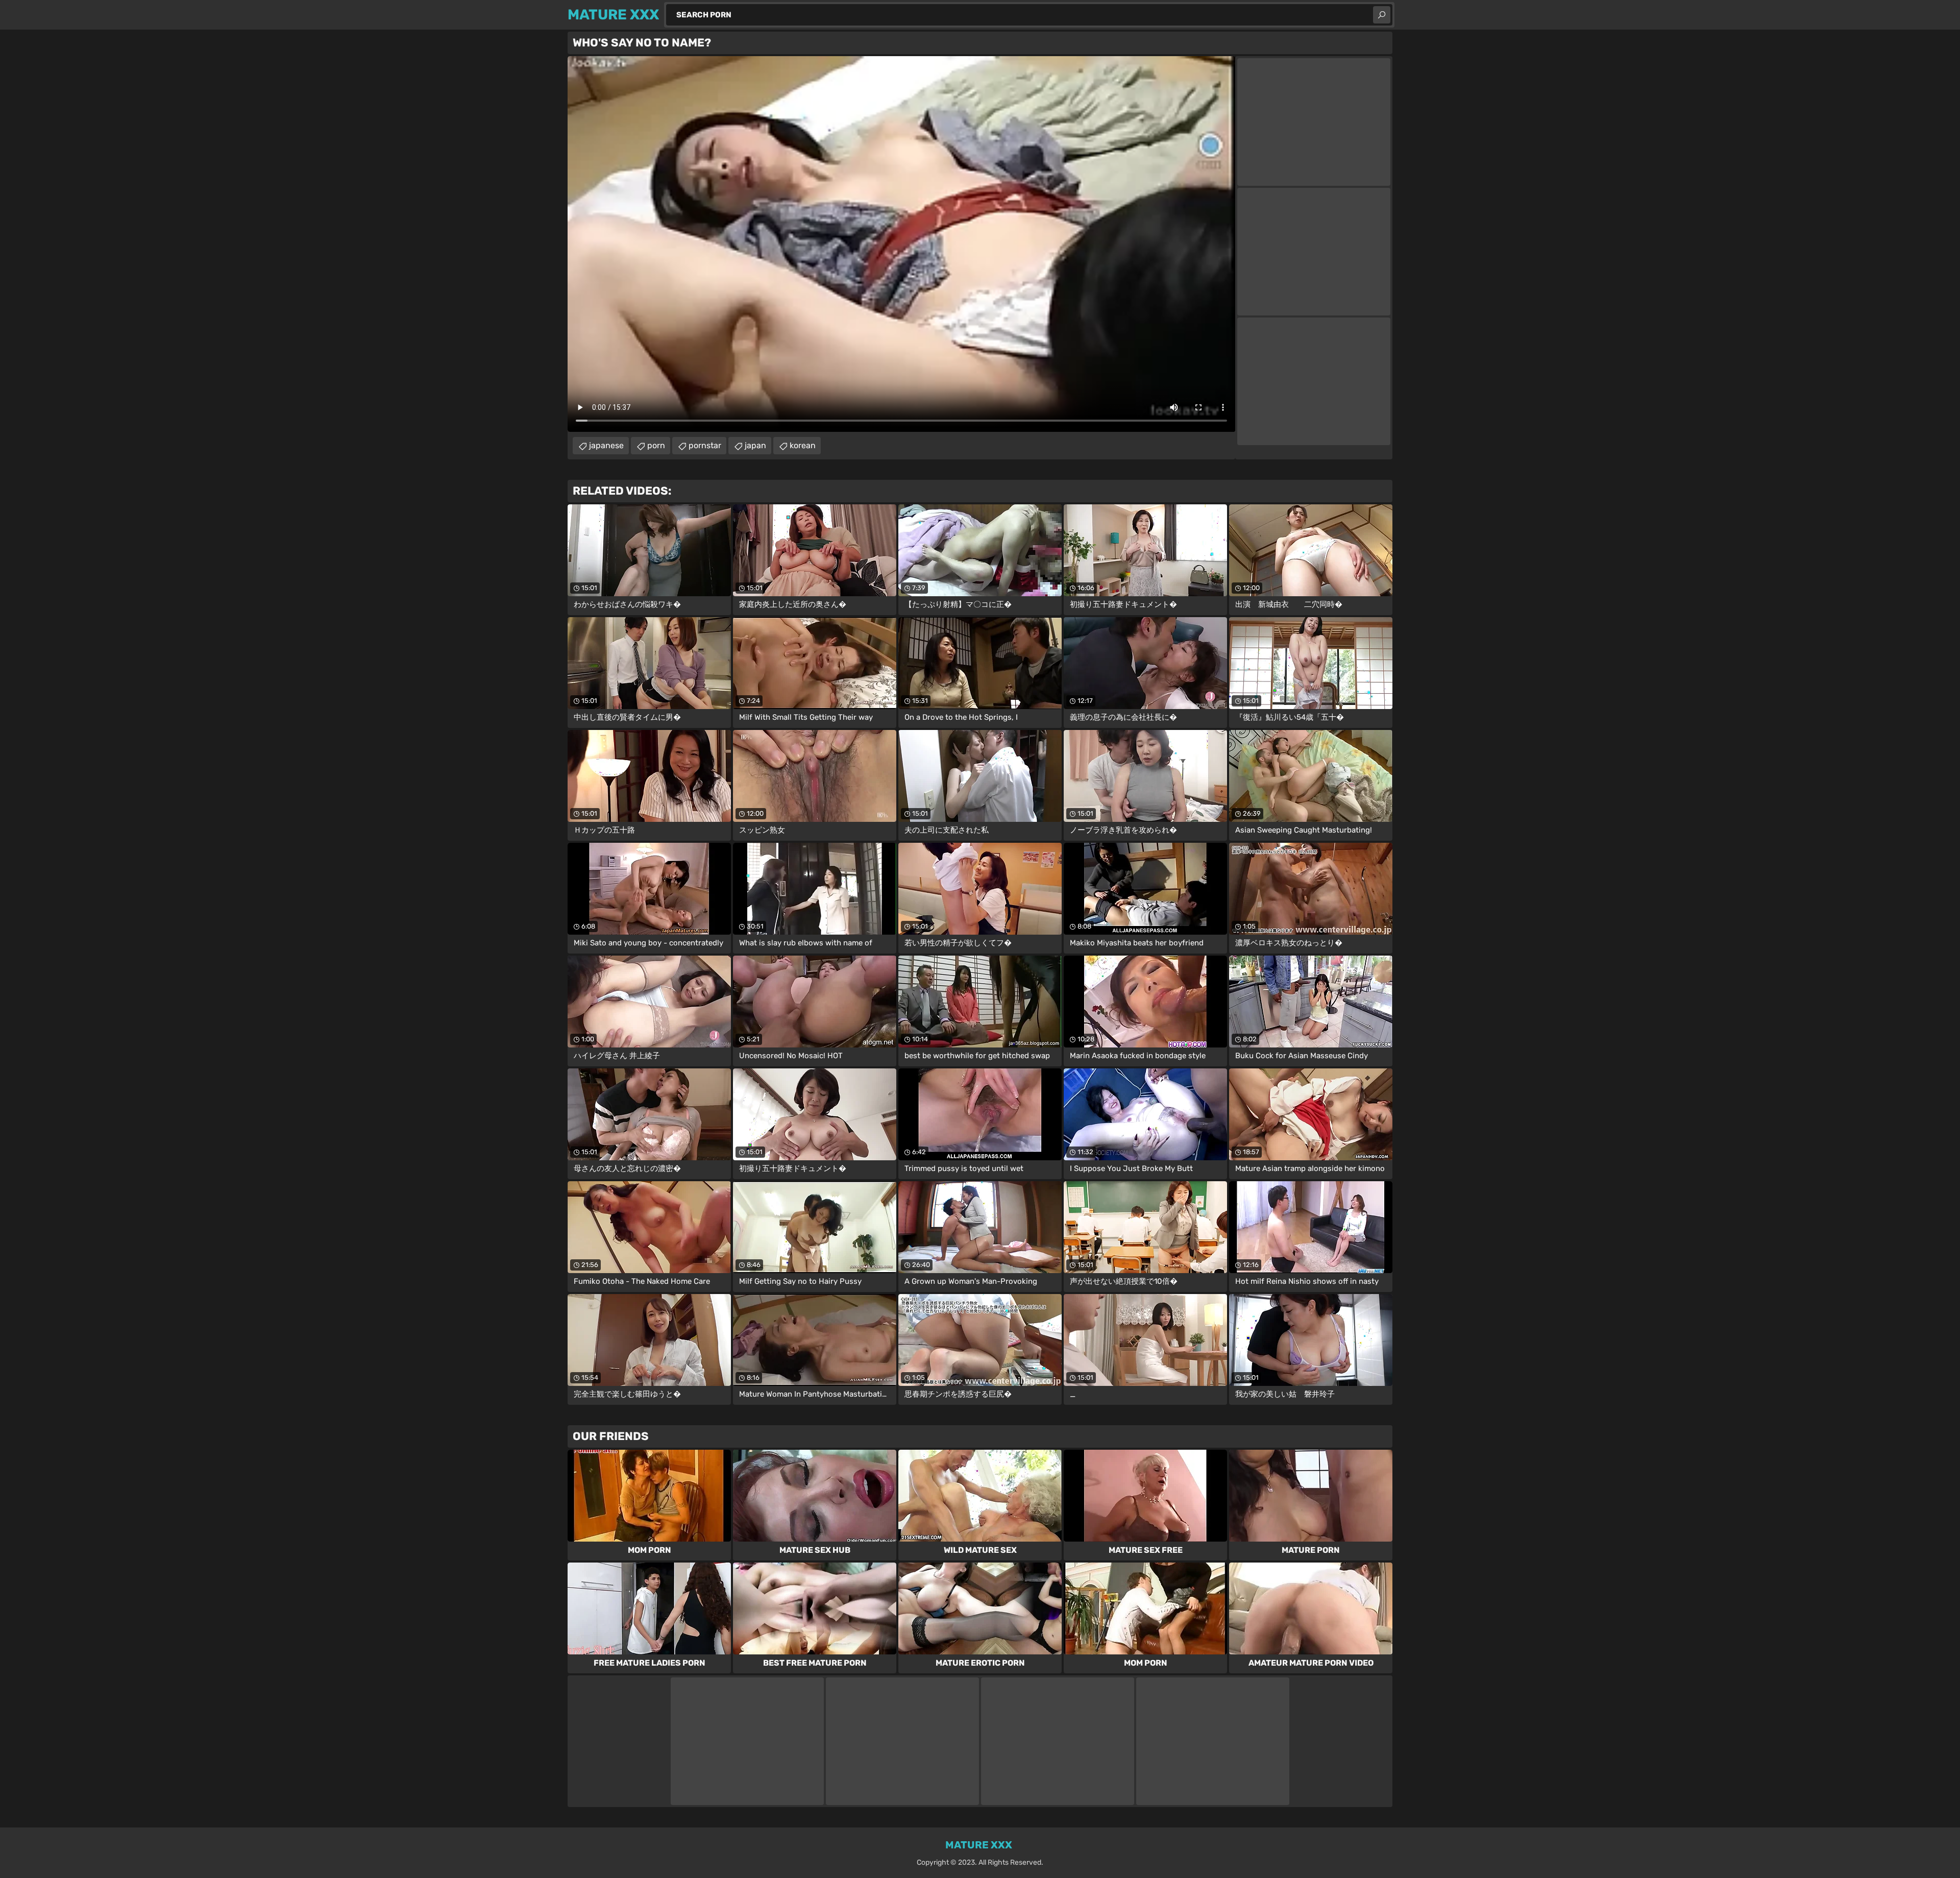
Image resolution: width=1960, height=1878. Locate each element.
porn (656, 445)
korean (803, 445)
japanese (606, 445)
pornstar (705, 445)
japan (755, 445)
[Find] (1382, 15)
